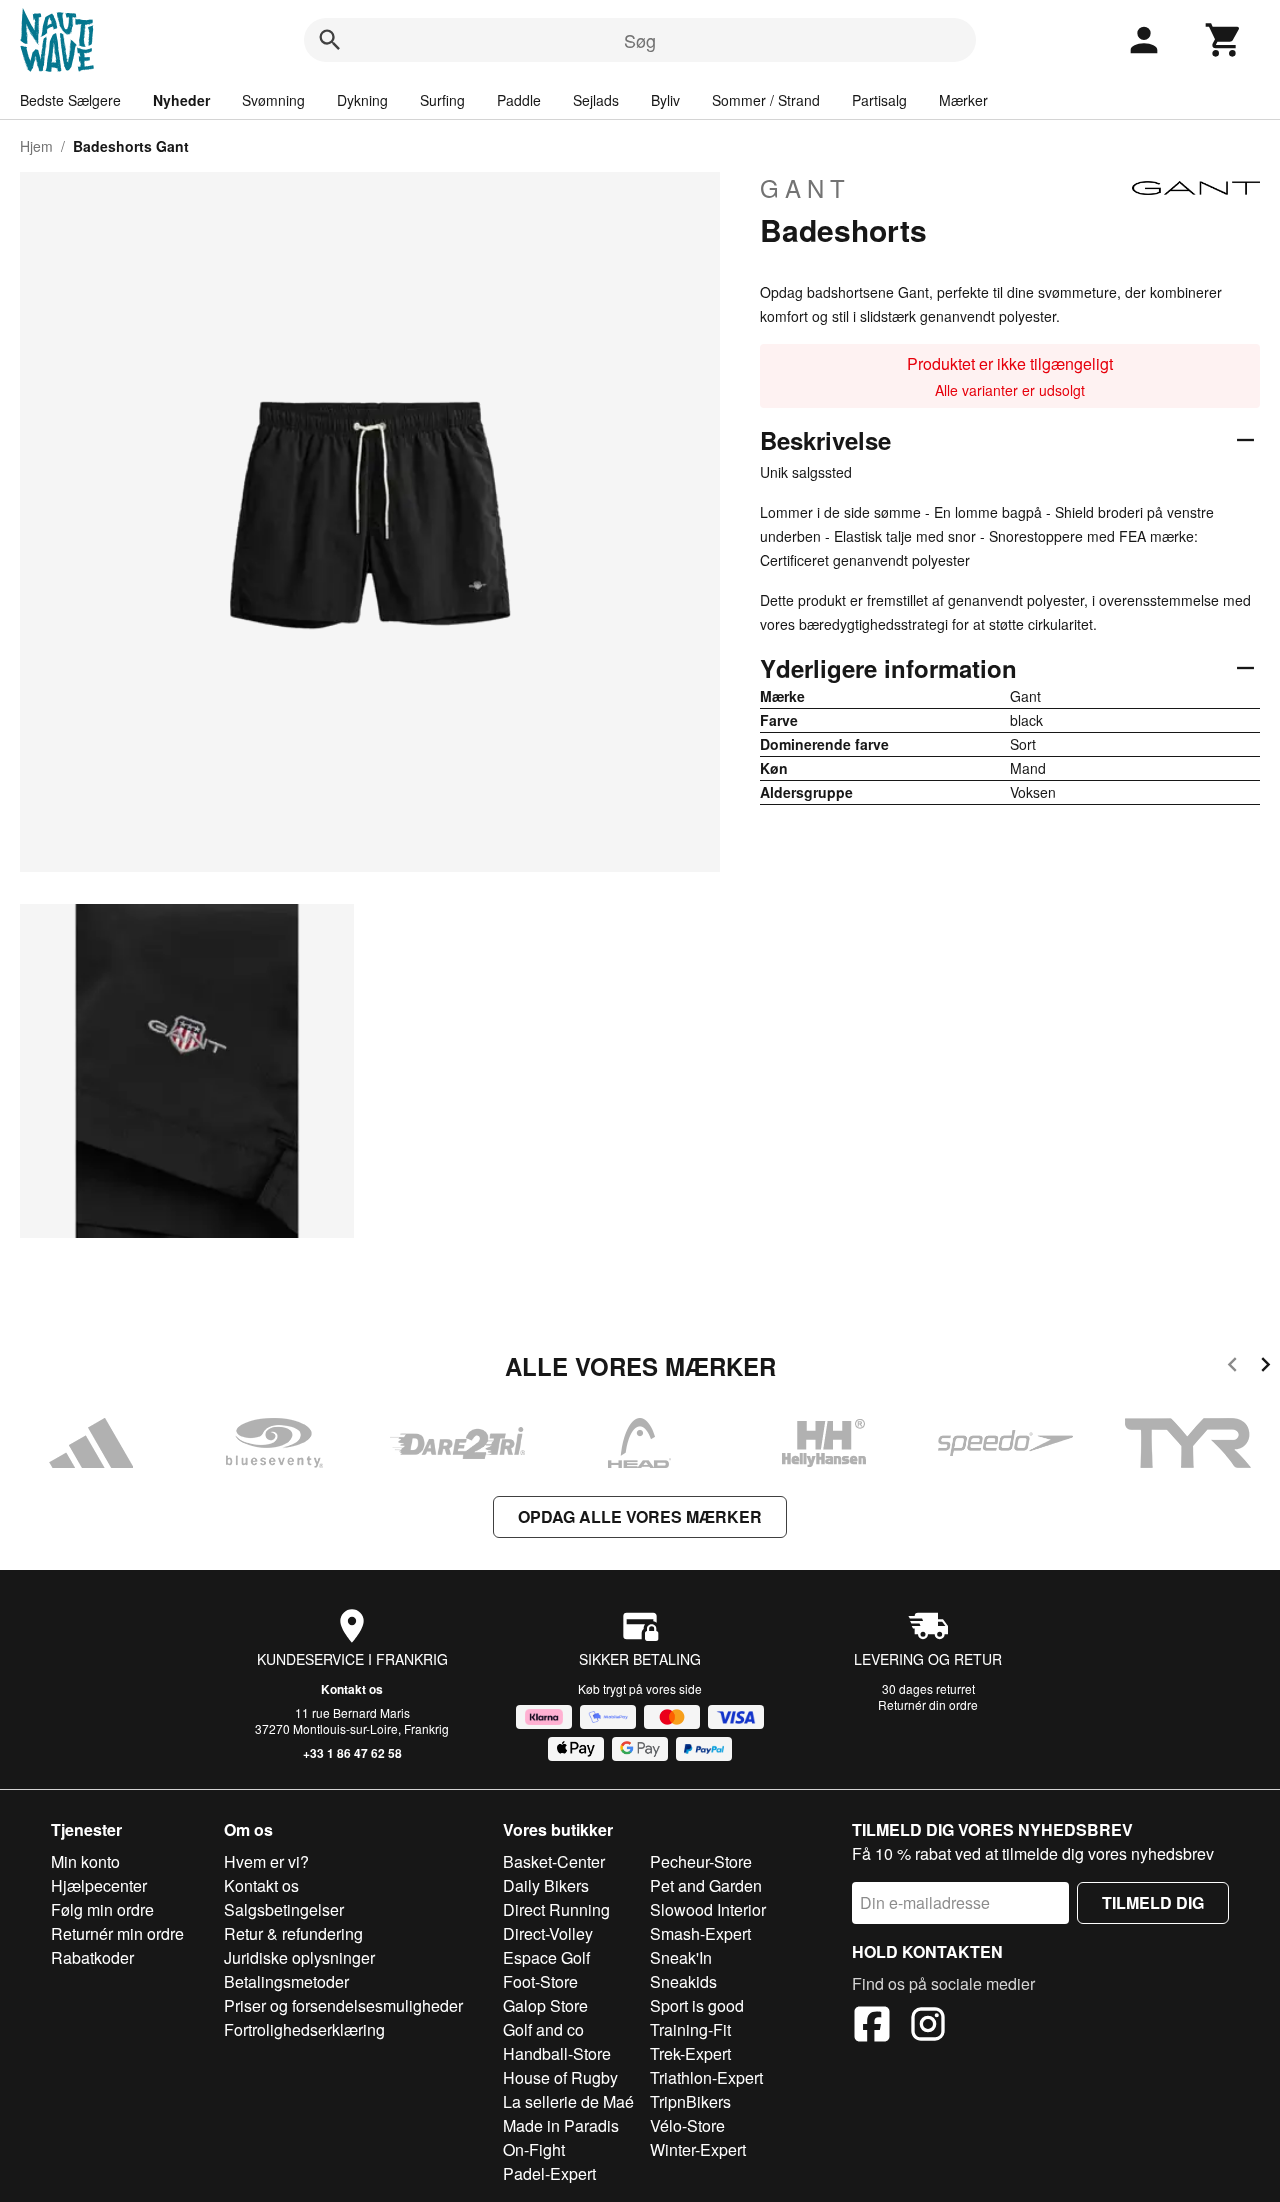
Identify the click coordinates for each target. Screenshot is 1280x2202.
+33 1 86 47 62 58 (352, 1753)
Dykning (362, 100)
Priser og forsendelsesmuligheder (343, 2005)
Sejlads (596, 100)
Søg (640, 40)
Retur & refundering (293, 1933)
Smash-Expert (700, 1933)
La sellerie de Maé (568, 2101)
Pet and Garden (706, 1885)
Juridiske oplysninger (299, 1957)
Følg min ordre (102, 1909)
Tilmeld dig (1153, 1902)
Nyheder (181, 100)
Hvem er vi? (266, 1861)
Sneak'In (681, 1957)
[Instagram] (928, 2027)
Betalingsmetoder (286, 1981)
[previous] (1232, 1367)
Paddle (519, 100)
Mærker (963, 100)
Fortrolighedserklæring (304, 2029)
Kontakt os (352, 1689)
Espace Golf (546, 1957)
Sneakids (683, 1981)
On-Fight (534, 2149)
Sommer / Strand (766, 100)
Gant (805, 188)
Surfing (442, 100)
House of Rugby (560, 2077)
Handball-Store (557, 2053)
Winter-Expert (698, 2149)
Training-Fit (690, 2029)
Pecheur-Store (701, 1861)
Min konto (85, 1861)
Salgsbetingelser (284, 1909)
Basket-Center (554, 1861)
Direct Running (556, 1909)
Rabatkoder (92, 1957)
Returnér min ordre (117, 1933)
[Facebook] (872, 2027)
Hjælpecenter (99, 1885)
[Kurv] (1224, 40)
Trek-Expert (690, 2053)
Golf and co (543, 2029)
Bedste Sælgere (70, 100)
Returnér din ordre (928, 1704)
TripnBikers (690, 2101)
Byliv (665, 100)
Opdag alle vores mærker (640, 1516)
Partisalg (879, 100)
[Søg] (330, 40)
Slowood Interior (708, 1909)
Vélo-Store (687, 2125)
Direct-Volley (548, 1933)
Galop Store (545, 2005)
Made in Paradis (561, 2125)
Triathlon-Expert (706, 2077)
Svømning (273, 100)
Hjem (36, 146)
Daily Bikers (546, 1885)
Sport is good (697, 2005)
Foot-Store (540, 1981)
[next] (1265, 1367)
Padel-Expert (549, 2173)
